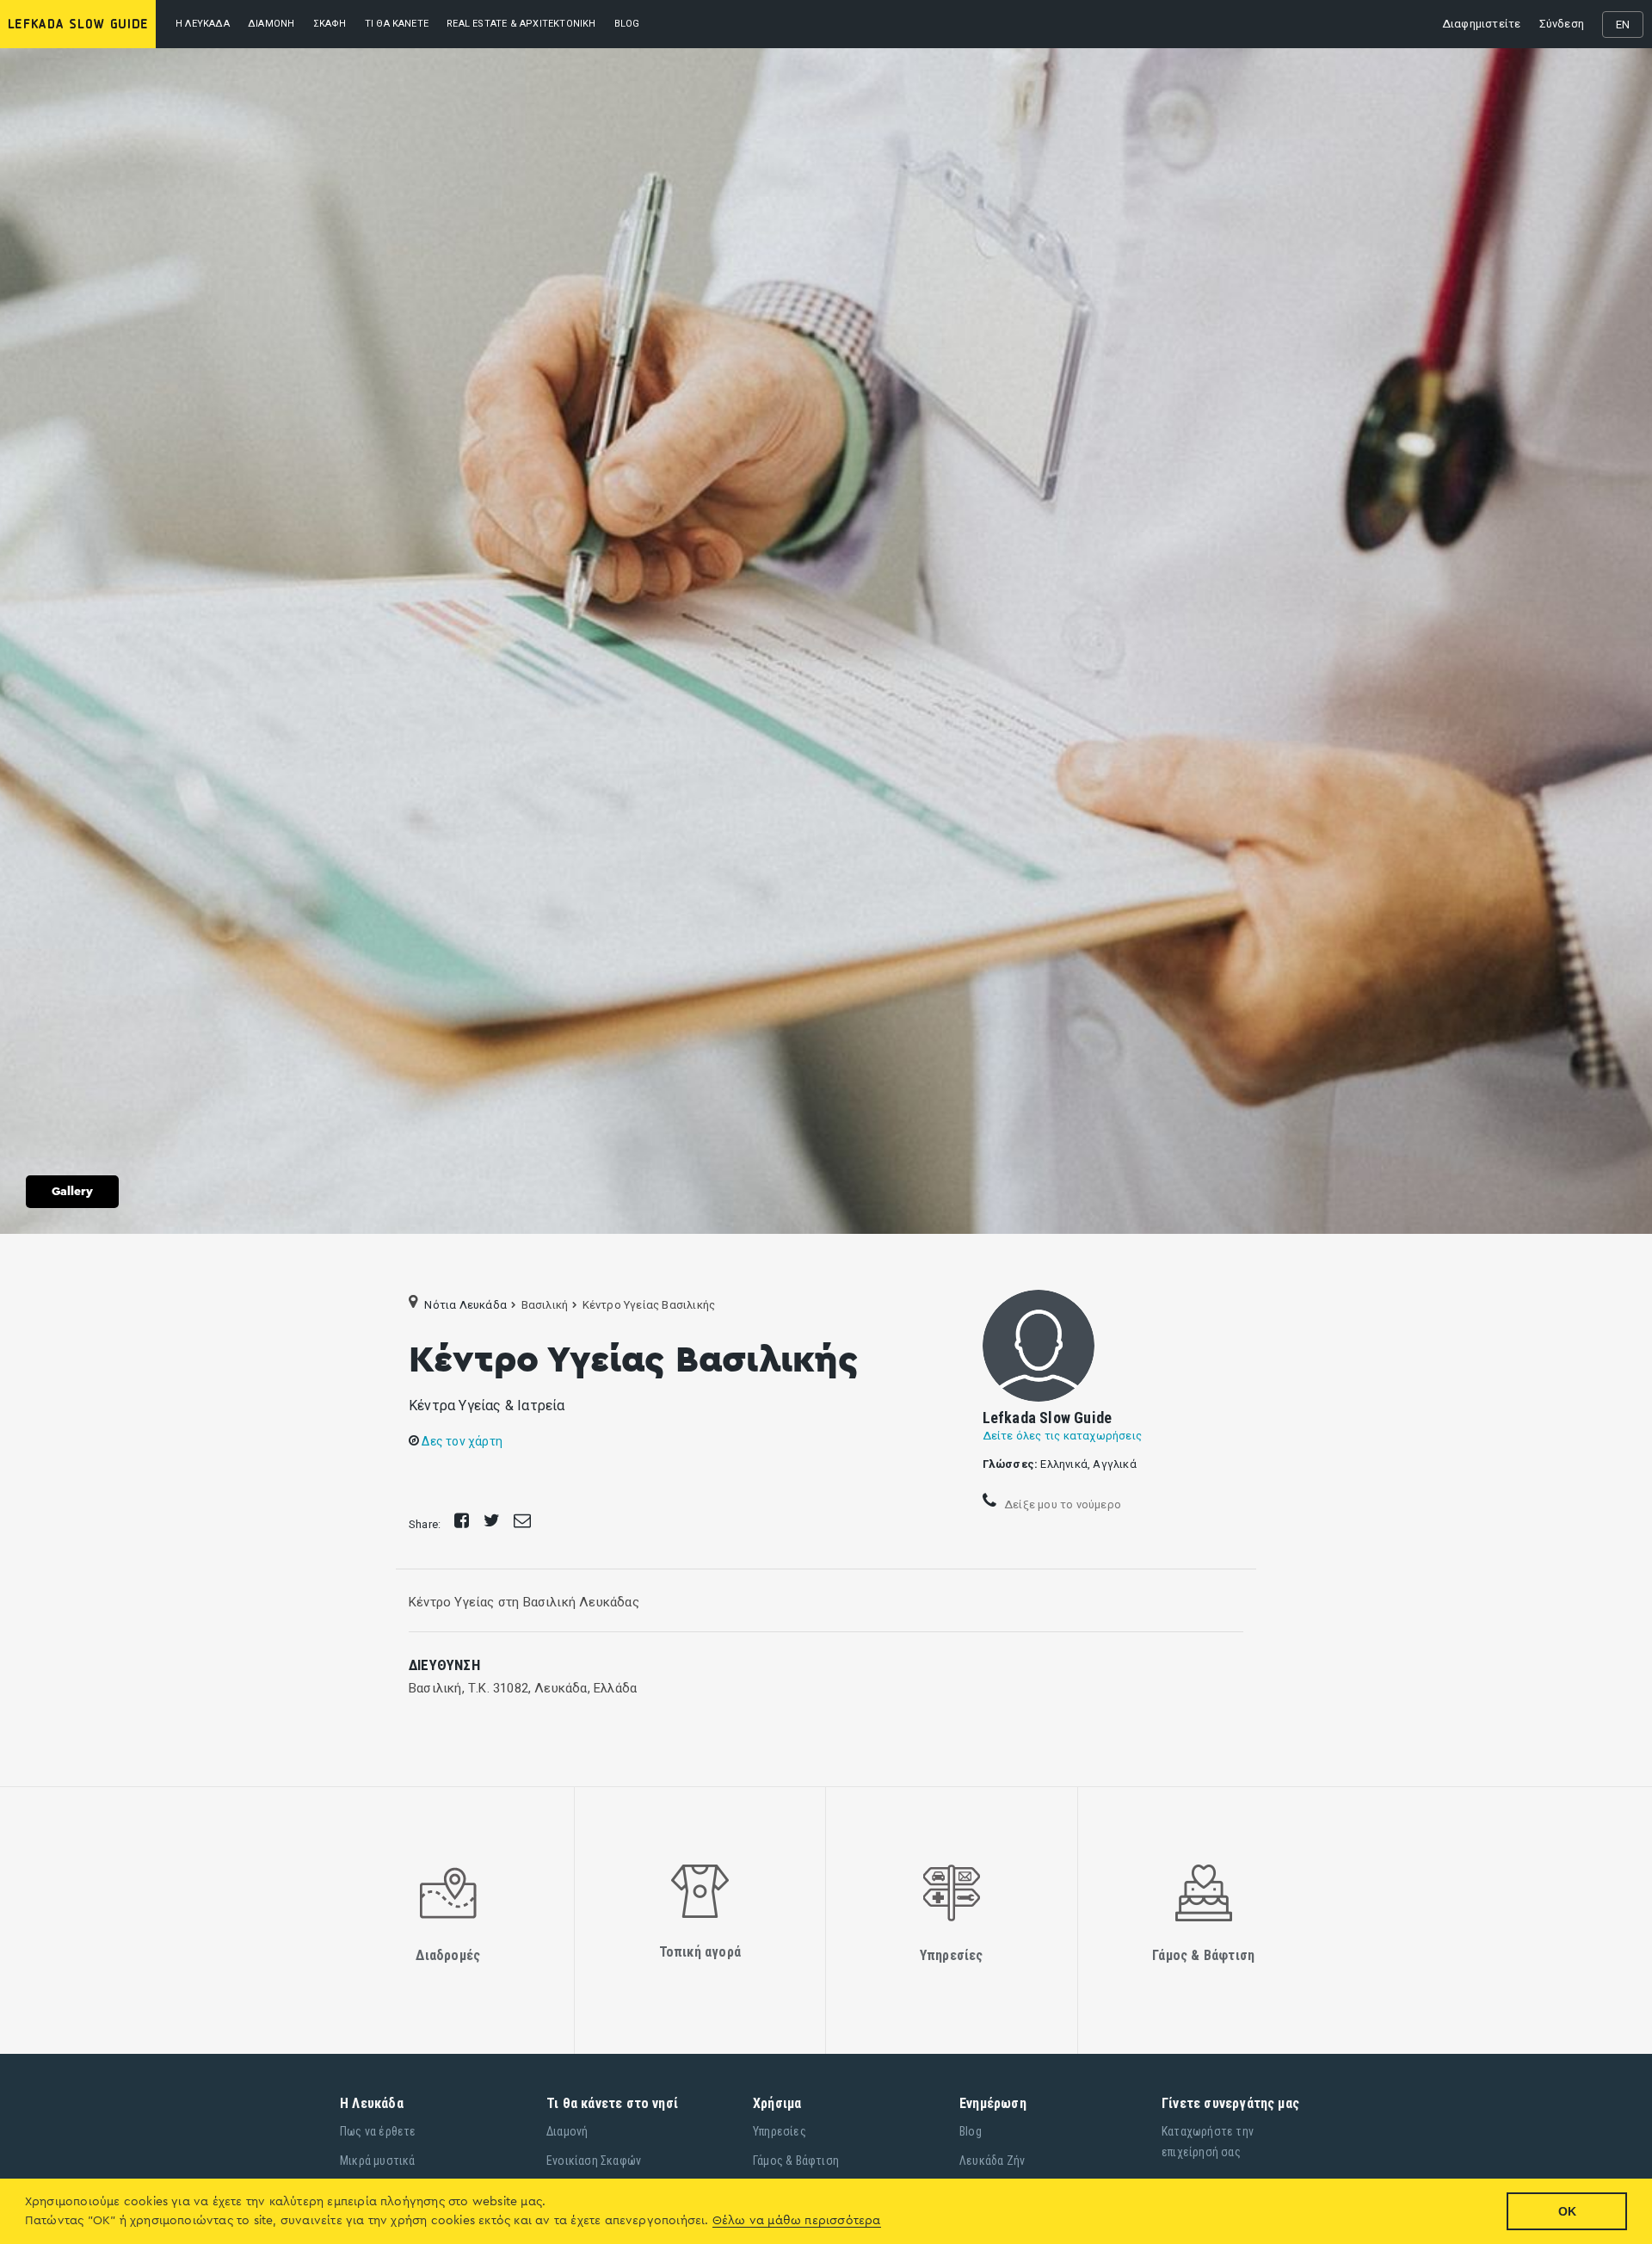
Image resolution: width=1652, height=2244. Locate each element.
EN (1623, 25)
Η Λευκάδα (203, 24)
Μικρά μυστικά (378, 2161)
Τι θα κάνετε (397, 24)
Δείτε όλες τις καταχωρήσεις (1062, 1436)
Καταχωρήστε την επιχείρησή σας (1208, 2142)
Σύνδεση (1562, 24)
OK (1567, 2211)
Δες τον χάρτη (461, 1441)
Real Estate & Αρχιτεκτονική (521, 24)
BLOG (627, 24)
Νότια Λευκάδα (465, 1305)
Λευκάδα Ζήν (992, 2161)
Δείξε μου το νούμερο (1061, 1504)
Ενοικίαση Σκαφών (594, 2161)
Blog (971, 2131)
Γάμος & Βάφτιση (796, 2161)
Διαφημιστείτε (1482, 24)
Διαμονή (271, 24)
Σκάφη (330, 24)
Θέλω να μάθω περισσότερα (797, 2221)
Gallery (72, 1192)
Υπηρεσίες (780, 2131)
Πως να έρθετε (378, 2131)
